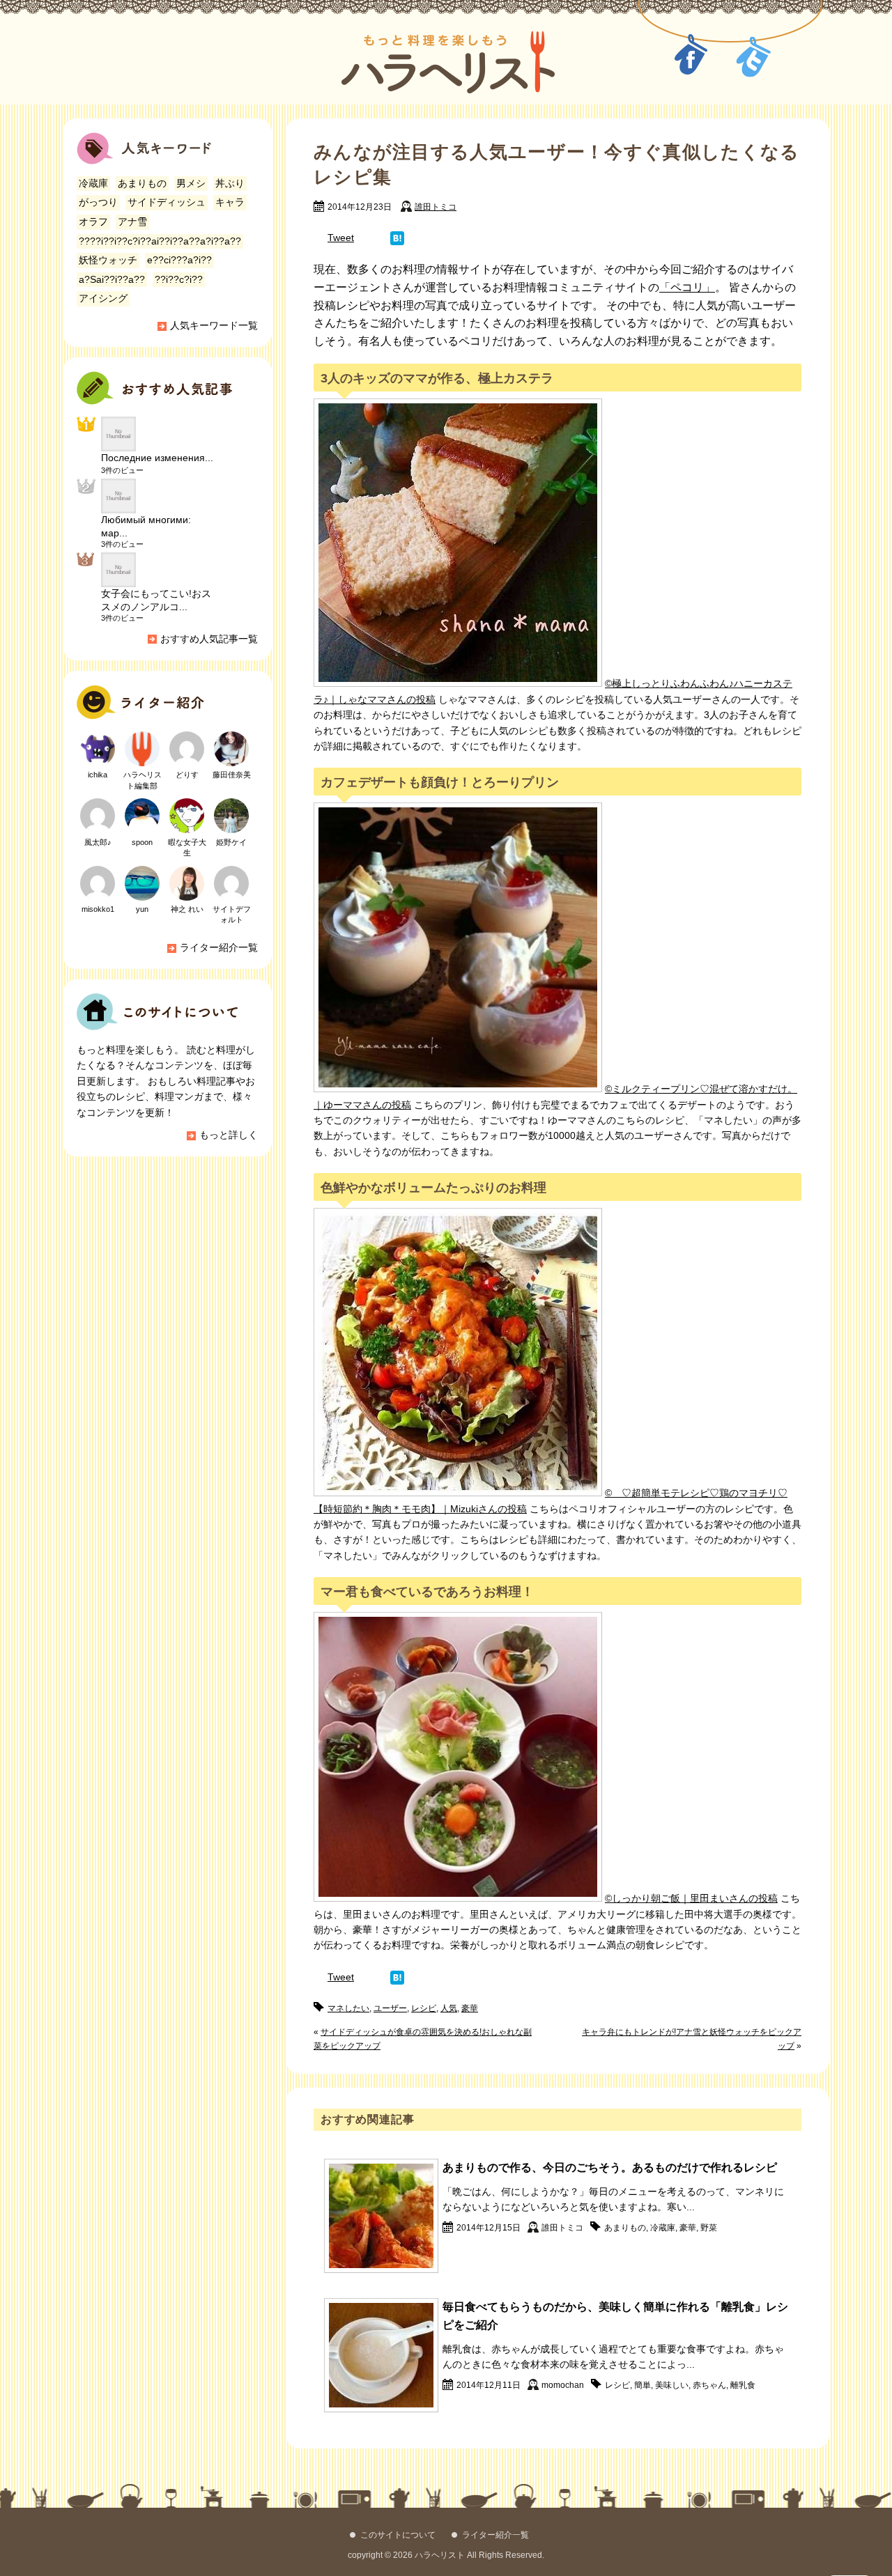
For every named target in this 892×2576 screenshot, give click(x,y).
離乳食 (743, 2385)
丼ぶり (230, 183)
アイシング (103, 298)
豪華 (470, 2008)
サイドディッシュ (167, 202)
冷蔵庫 (663, 2228)
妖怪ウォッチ (108, 260)
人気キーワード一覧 (214, 325)
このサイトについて (398, 2535)
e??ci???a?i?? (179, 260)
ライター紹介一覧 (219, 947)
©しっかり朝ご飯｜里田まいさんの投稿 (691, 1898)
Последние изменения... (157, 458)
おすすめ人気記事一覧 (209, 639)
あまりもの (625, 2228)
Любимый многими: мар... (146, 526)
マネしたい (348, 2008)
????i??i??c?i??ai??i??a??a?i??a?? (160, 241)
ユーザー (390, 2008)
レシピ (424, 2008)
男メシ (191, 183)
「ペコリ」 (687, 287)
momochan (563, 2385)
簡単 (643, 2385)
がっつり (98, 202)
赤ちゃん (709, 2385)
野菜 (709, 2228)
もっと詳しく (229, 1135)
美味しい (672, 2385)
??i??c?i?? (179, 279)
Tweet (341, 238)
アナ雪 (132, 222)
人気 (449, 2008)
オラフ (93, 222)
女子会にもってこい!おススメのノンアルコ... (156, 600)
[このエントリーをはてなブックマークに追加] (397, 238)
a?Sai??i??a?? (112, 279)
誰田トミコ (436, 207)
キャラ (230, 202)
